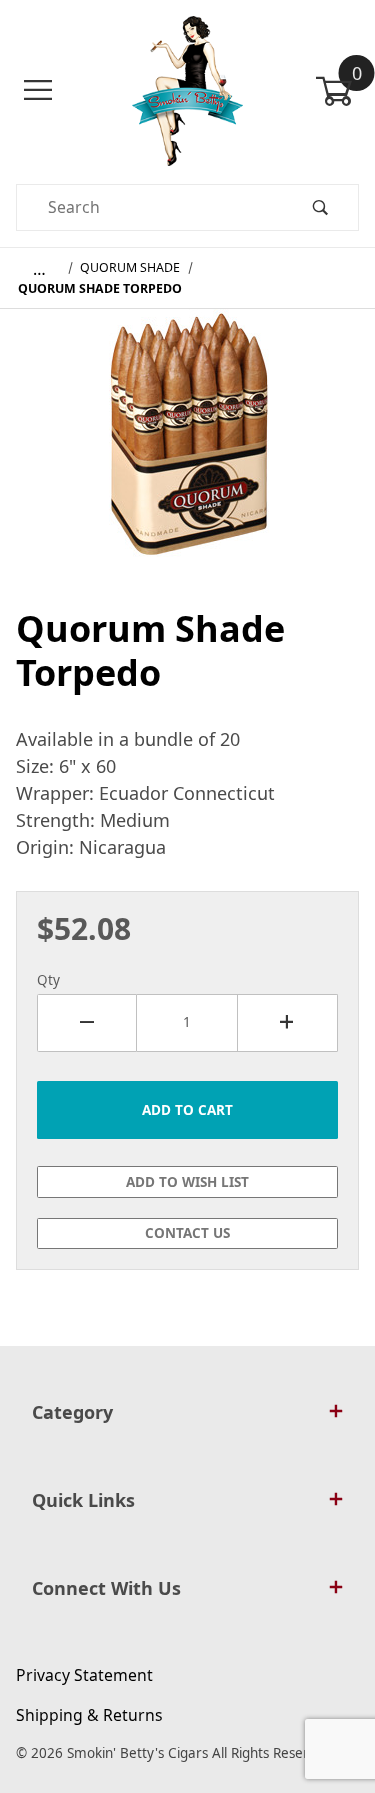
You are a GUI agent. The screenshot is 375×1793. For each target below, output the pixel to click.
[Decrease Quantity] (87, 1023)
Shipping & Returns (89, 1715)
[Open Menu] (38, 90)
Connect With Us (106, 1588)
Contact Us (187, 1233)
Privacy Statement (84, 1675)
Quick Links (83, 1500)
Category (72, 1412)
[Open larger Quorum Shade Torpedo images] (188, 448)
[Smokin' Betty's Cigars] (187, 89)
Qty (48, 980)
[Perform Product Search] (320, 207)
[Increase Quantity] (288, 1023)
